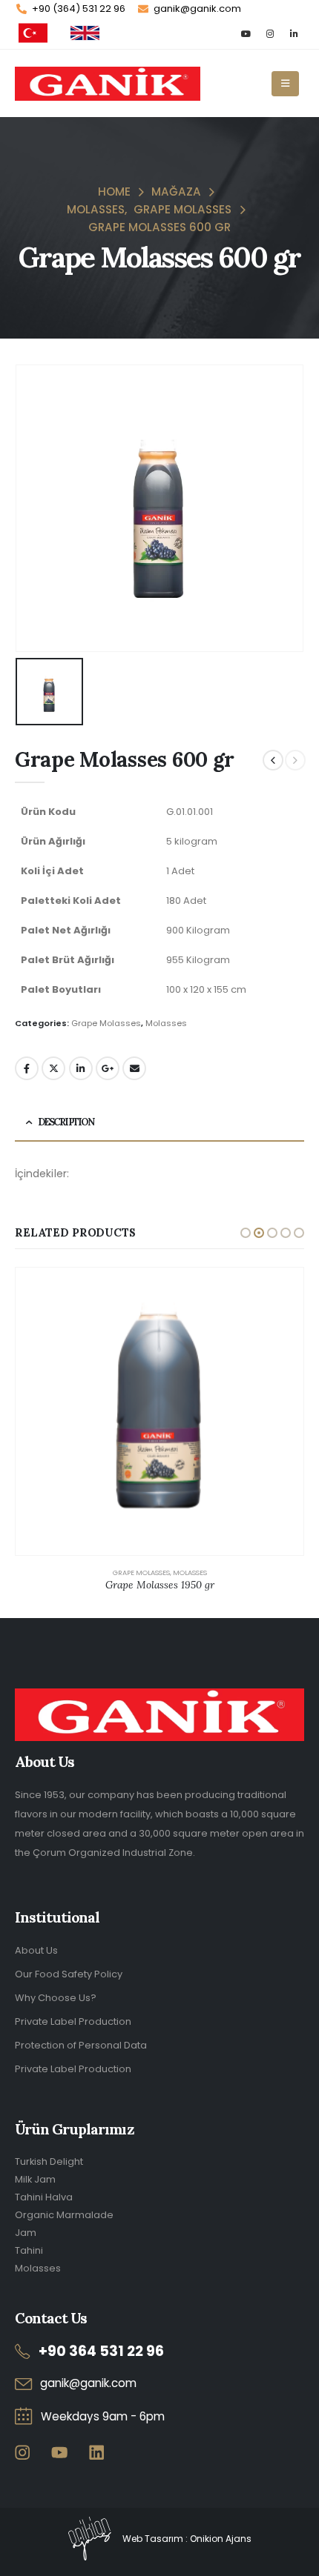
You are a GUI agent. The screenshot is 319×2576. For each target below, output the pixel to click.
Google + (108, 1068)
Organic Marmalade (64, 2215)
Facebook (27, 1068)
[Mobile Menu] (285, 84)
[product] (159, 1411)
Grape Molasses (106, 1023)
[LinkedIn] (293, 33)
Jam (26, 2233)
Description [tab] (66, 1122)
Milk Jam (35, 2179)
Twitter (53, 1068)
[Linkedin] (97, 2453)
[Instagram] (270, 33)
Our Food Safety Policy (69, 1974)
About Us (36, 1950)
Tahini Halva (44, 2197)
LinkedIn (81, 1068)
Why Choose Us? (56, 1998)
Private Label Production (73, 2021)
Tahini (29, 2250)
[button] (246, 1233)
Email (134, 1068)
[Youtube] (246, 33)
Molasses (166, 1023)
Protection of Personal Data (81, 2045)
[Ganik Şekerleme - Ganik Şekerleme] (108, 84)
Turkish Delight (49, 2161)
